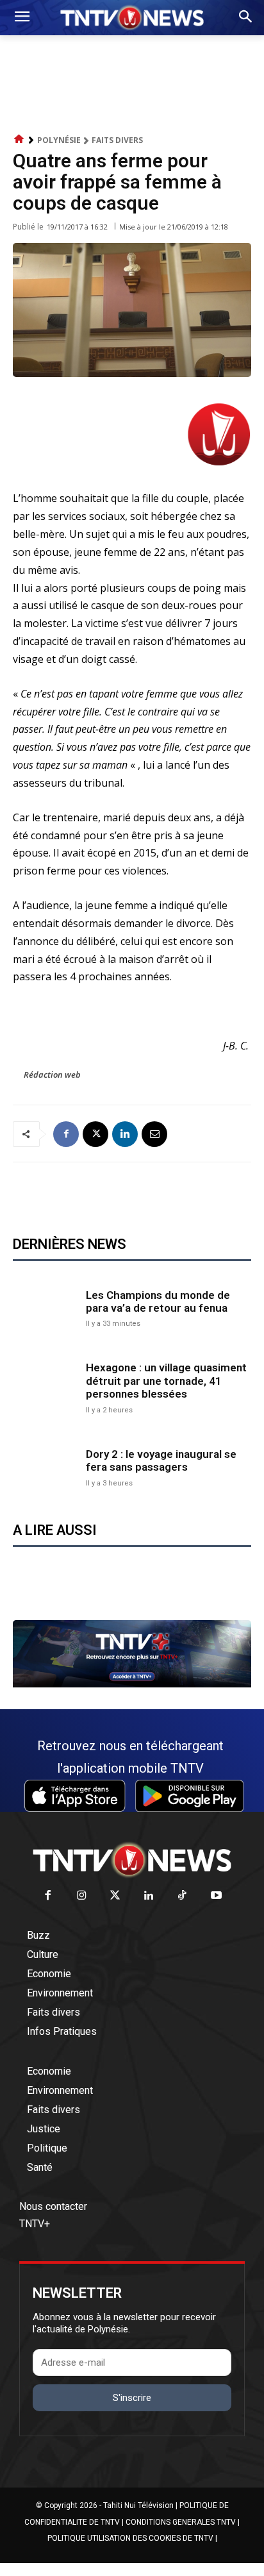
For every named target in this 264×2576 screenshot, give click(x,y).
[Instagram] (82, 1896)
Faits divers (117, 140)
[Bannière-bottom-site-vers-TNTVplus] (132, 1684)
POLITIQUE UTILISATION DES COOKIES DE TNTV (130, 2538)
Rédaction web (52, 1075)
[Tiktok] (183, 1896)
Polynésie (59, 140)
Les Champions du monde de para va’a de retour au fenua (158, 1301)
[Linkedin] (125, 1134)
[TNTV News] (132, 1860)
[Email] (154, 1134)
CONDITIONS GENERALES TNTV (181, 2522)
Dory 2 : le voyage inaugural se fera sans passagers (161, 1460)
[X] (95, 1134)
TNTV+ (35, 2224)
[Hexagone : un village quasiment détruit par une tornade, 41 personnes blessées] (46, 1387)
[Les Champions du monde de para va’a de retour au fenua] (46, 1307)
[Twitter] (116, 1896)
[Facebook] (66, 1134)
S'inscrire (132, 2398)
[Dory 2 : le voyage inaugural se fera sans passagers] (46, 1466)
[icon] (19, 139)
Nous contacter (53, 2206)
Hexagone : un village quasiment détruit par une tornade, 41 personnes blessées (166, 1381)
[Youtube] (216, 1896)
